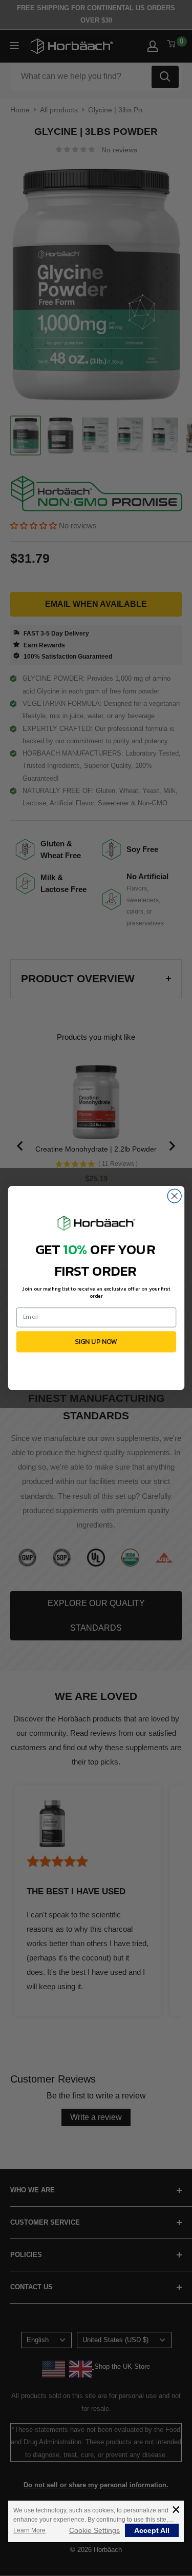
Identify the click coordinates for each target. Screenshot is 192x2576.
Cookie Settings (94, 2530)
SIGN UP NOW (96, 1342)
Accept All (152, 2530)
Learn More (29, 2530)
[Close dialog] (174, 1196)
